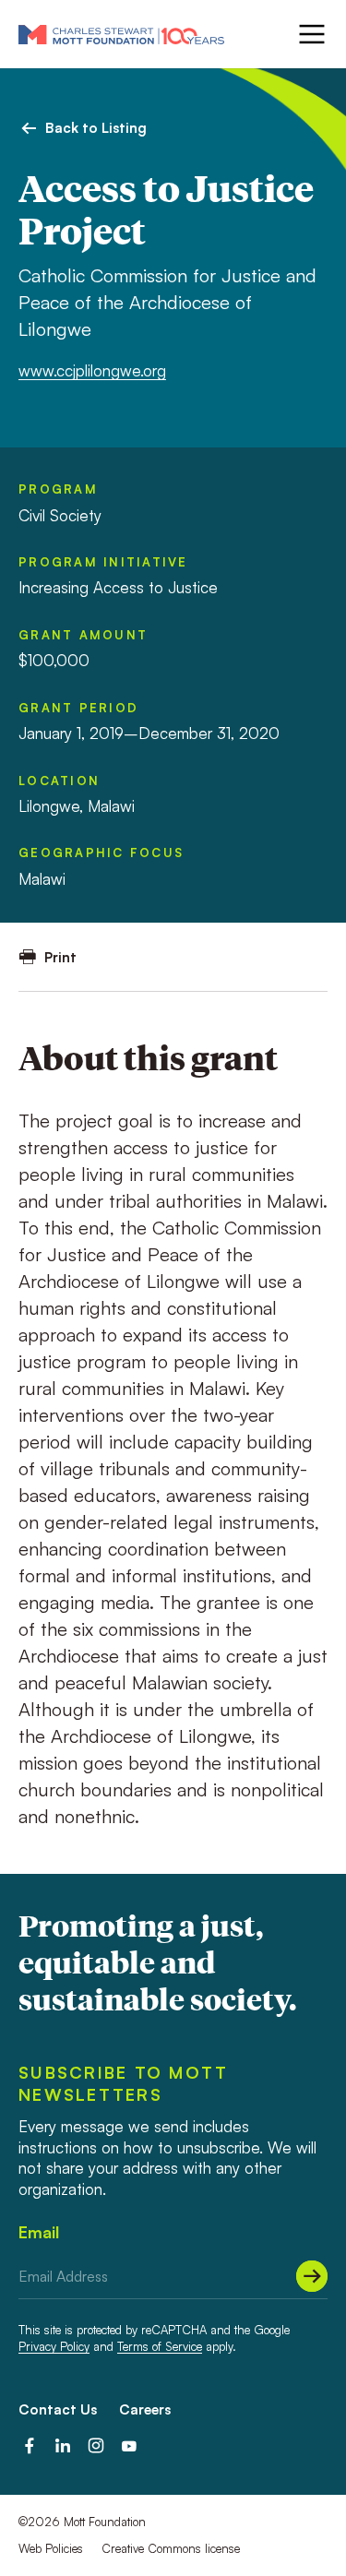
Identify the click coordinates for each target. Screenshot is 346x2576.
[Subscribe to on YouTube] (129, 2446)
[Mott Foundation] (121, 34)
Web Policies (51, 2548)
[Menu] (310, 34)
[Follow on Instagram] (96, 2446)
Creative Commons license (171, 2548)
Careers (145, 2409)
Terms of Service (160, 2346)
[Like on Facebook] (30, 2446)
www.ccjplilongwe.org (92, 370)
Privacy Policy (54, 2346)
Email (39, 2232)
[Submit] (312, 2276)
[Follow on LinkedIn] (63, 2446)
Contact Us (58, 2409)
